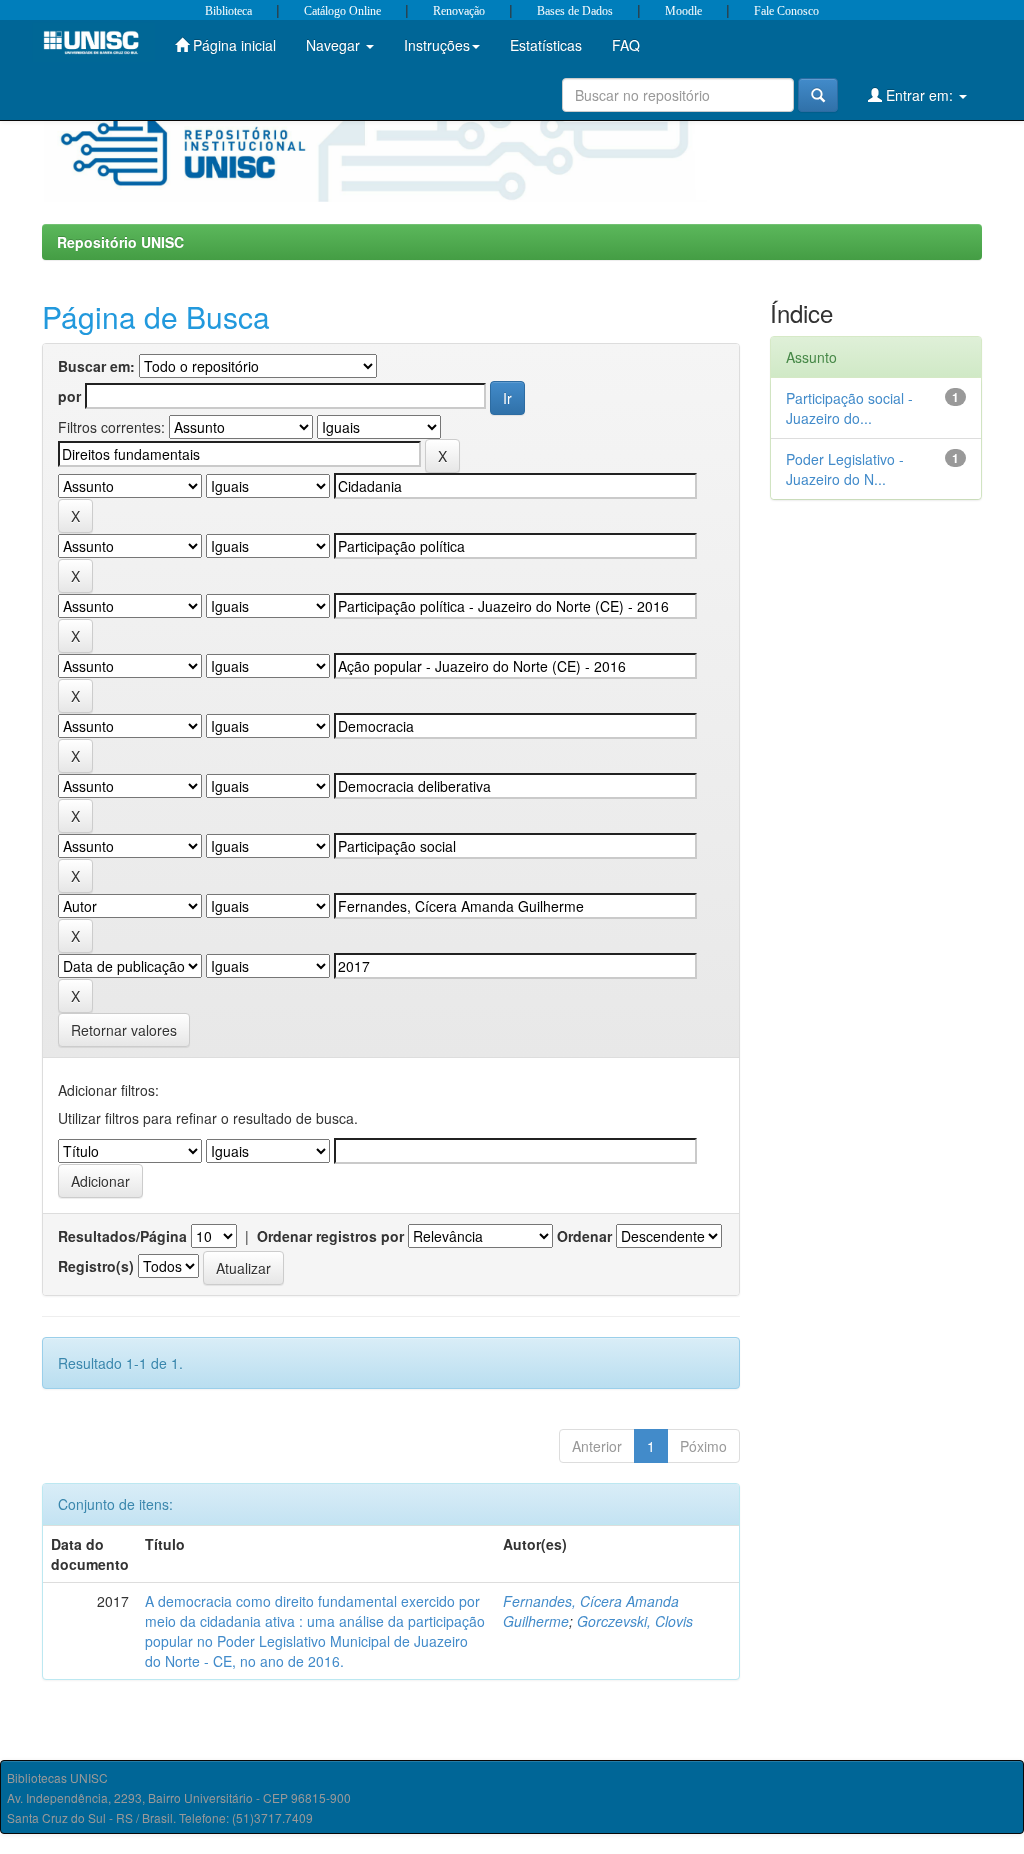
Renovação (459, 11)
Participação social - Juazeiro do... (849, 408)
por (69, 396)
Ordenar (584, 1236)
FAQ (626, 45)
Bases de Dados (575, 11)
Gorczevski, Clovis (635, 1621)
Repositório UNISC (120, 242)
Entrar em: (919, 95)
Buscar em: (96, 366)
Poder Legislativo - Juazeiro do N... (845, 469)
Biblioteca (228, 11)
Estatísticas (546, 45)
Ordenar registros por (330, 1236)
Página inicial (232, 45)
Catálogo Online (342, 11)
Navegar (335, 45)
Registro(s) (96, 1266)
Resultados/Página (122, 1236)
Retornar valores (124, 1030)
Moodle (683, 11)
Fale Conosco (786, 11)
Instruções (437, 45)
